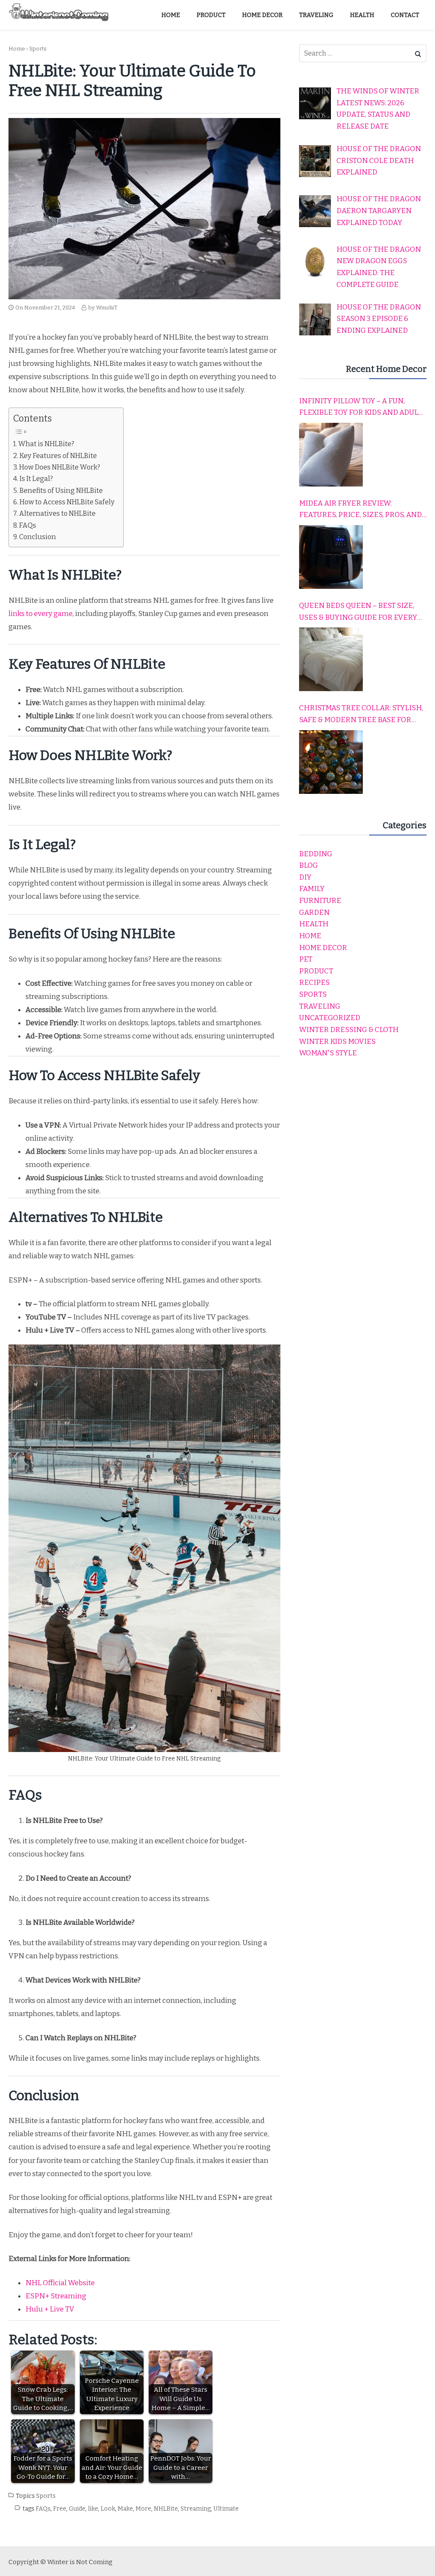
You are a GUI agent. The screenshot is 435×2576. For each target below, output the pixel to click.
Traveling (320, 1006)
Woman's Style (328, 1053)
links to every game (41, 614)
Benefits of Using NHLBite (61, 491)
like (93, 2509)
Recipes (314, 983)
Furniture (320, 901)
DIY (305, 877)
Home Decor (323, 948)
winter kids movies (337, 1042)
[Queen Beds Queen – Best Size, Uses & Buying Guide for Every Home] (331, 659)
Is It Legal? (36, 479)
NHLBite (166, 2509)
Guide (77, 2509)
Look (108, 2509)
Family (312, 889)
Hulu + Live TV (50, 2309)
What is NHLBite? (46, 444)
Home (17, 49)
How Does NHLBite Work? (60, 467)
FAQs (28, 525)
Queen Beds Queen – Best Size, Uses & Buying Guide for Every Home (358, 612)
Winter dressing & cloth (349, 1030)
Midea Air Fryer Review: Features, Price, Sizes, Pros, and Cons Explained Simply (360, 510)
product (316, 971)
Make (125, 2509)
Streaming (196, 2509)
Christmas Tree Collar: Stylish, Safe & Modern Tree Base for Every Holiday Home (361, 714)
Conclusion (38, 537)
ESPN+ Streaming (56, 2296)
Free (60, 2509)
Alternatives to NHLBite (57, 513)
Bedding (316, 854)
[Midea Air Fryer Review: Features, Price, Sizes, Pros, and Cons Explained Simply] (331, 557)
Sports (38, 49)
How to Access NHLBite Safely (67, 502)
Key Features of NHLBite (58, 456)
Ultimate (226, 2509)
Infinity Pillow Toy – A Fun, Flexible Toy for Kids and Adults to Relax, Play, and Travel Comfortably (363, 408)
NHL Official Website (60, 2283)
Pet (306, 959)
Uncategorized (330, 1018)
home (310, 936)
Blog (308, 865)
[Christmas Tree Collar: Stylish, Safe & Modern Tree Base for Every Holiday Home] (331, 762)
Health (314, 924)
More (143, 2509)
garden (314, 913)
